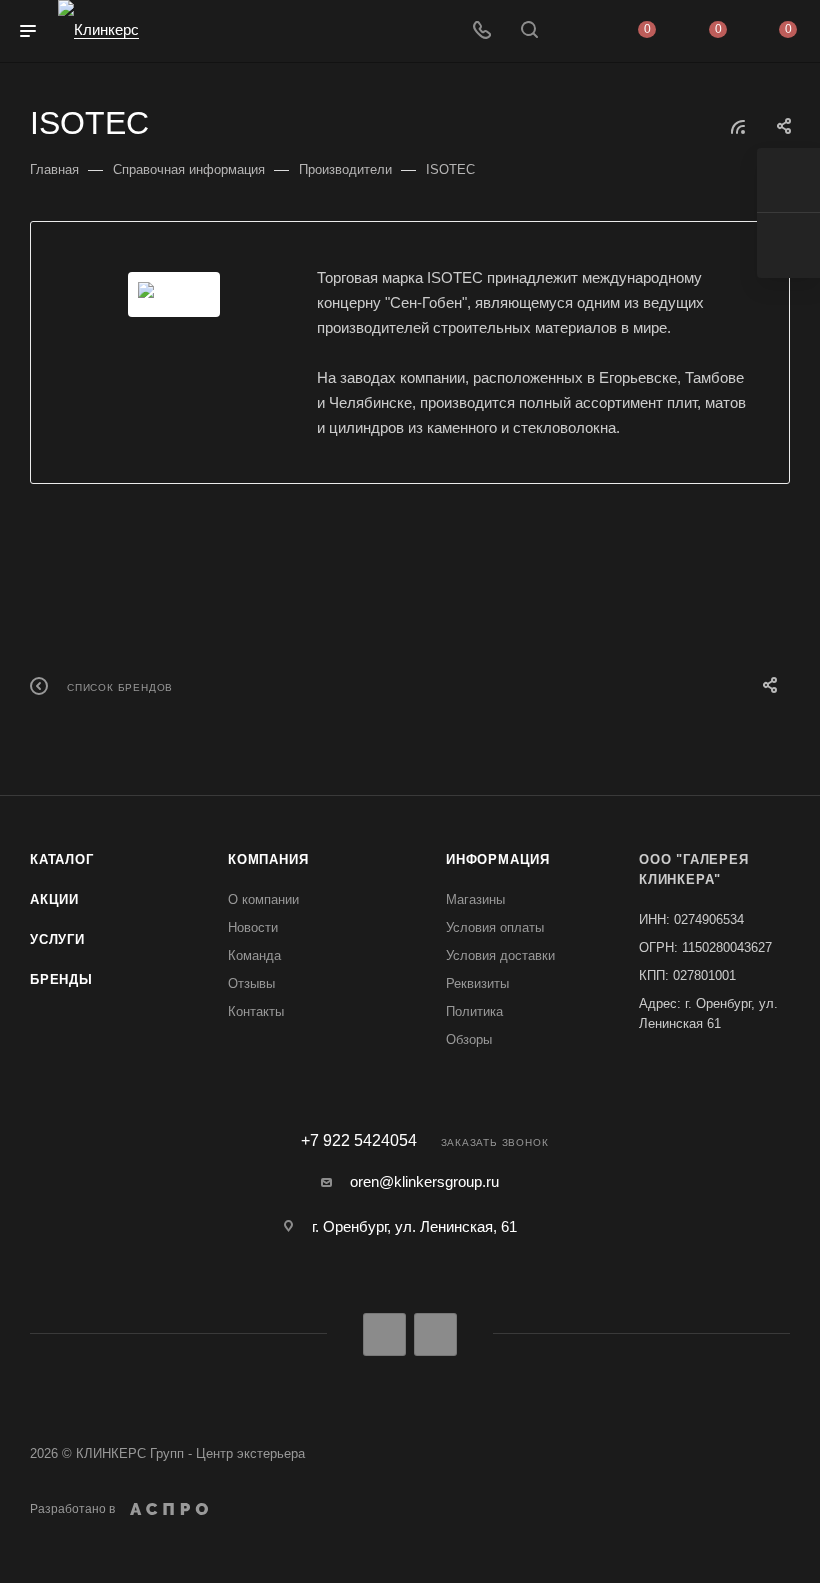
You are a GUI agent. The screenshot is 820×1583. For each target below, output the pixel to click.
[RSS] (738, 126)
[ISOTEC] (174, 294)
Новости (253, 927)
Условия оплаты (495, 927)
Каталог (62, 859)
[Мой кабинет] (577, 31)
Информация (498, 859)
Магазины (475, 899)
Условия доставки (500, 955)
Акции (54, 899)
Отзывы (251, 983)
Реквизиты (477, 983)
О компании (263, 899)
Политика (474, 1011)
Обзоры (469, 1039)
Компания (268, 859)
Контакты (256, 1011)
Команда (254, 955)
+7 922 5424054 (359, 1141)
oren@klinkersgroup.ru (424, 1181)
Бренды (61, 979)
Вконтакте (384, 1334)
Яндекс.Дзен (435, 1334)
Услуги (57, 939)
